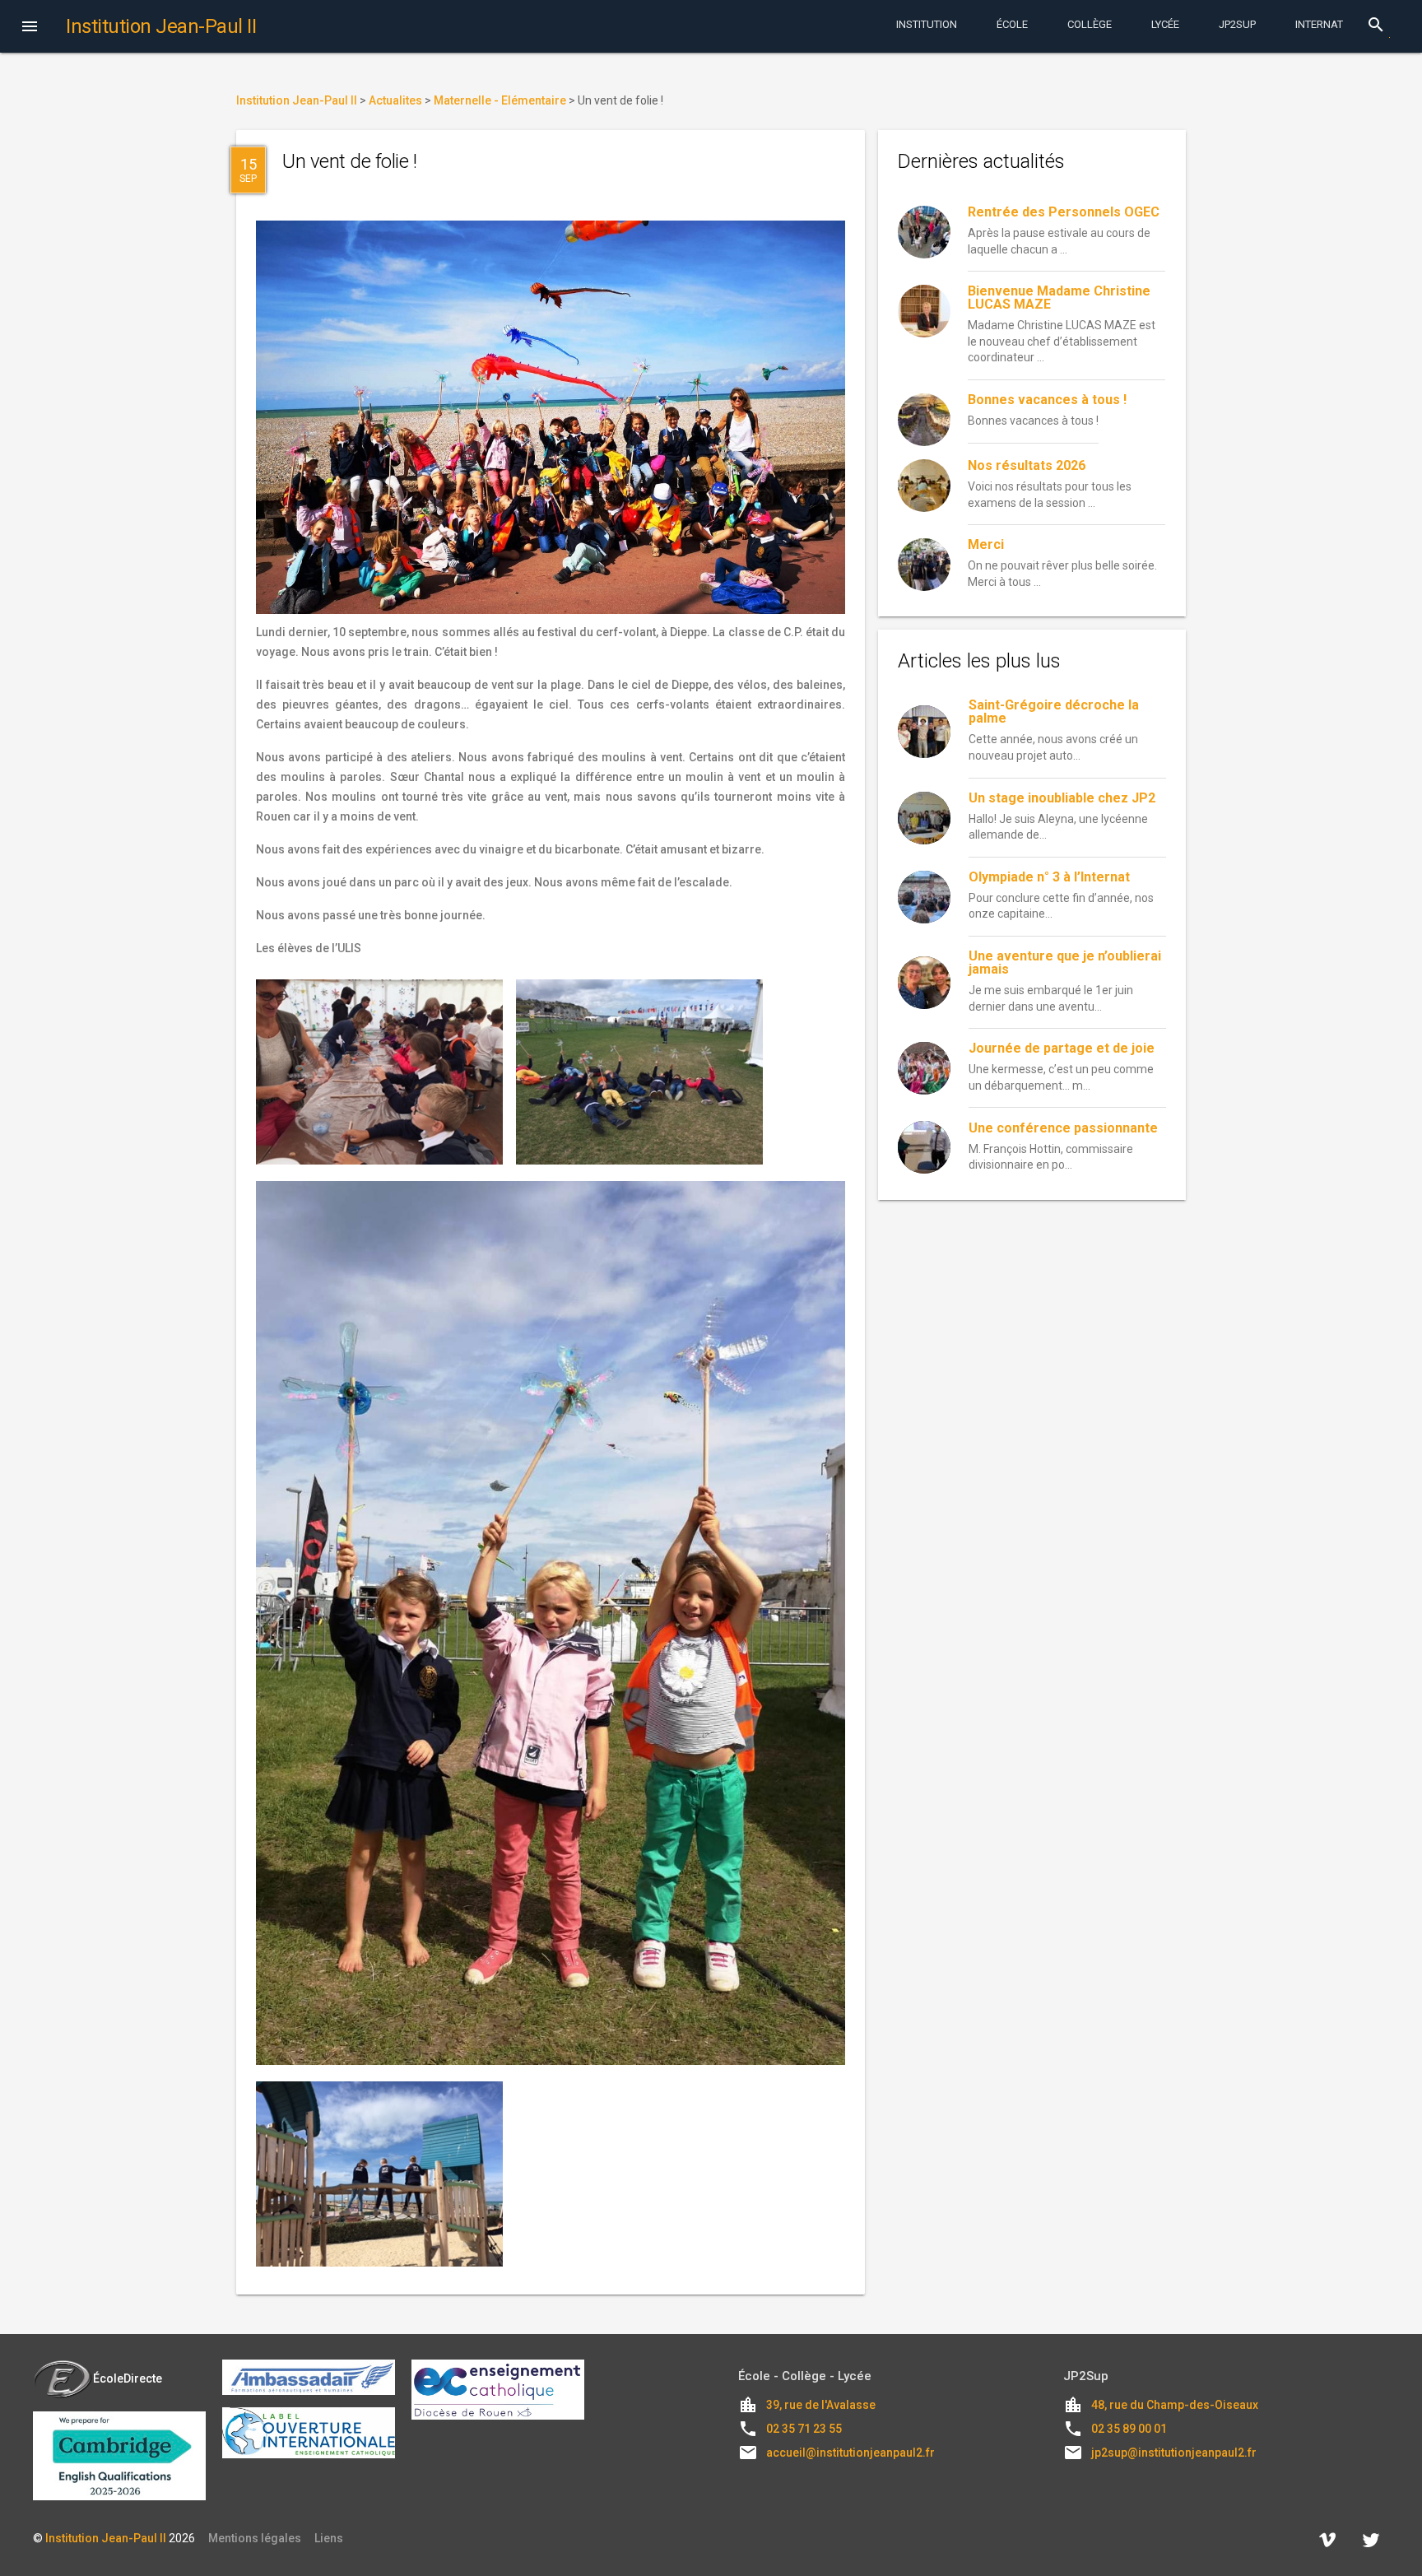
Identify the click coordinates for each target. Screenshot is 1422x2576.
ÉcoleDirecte (128, 2378)
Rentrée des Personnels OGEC (1064, 212)
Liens (329, 2538)
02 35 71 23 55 (804, 2429)
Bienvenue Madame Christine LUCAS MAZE (1059, 298)
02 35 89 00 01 (1129, 2429)
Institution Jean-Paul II (106, 2538)
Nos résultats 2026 (1027, 465)
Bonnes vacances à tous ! (1047, 400)
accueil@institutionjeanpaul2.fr (850, 2453)
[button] (30, 28)
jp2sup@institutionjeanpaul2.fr (1174, 2453)
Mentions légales (255, 2538)
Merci (986, 544)
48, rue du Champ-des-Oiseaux (1175, 2405)
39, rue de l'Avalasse (821, 2405)
